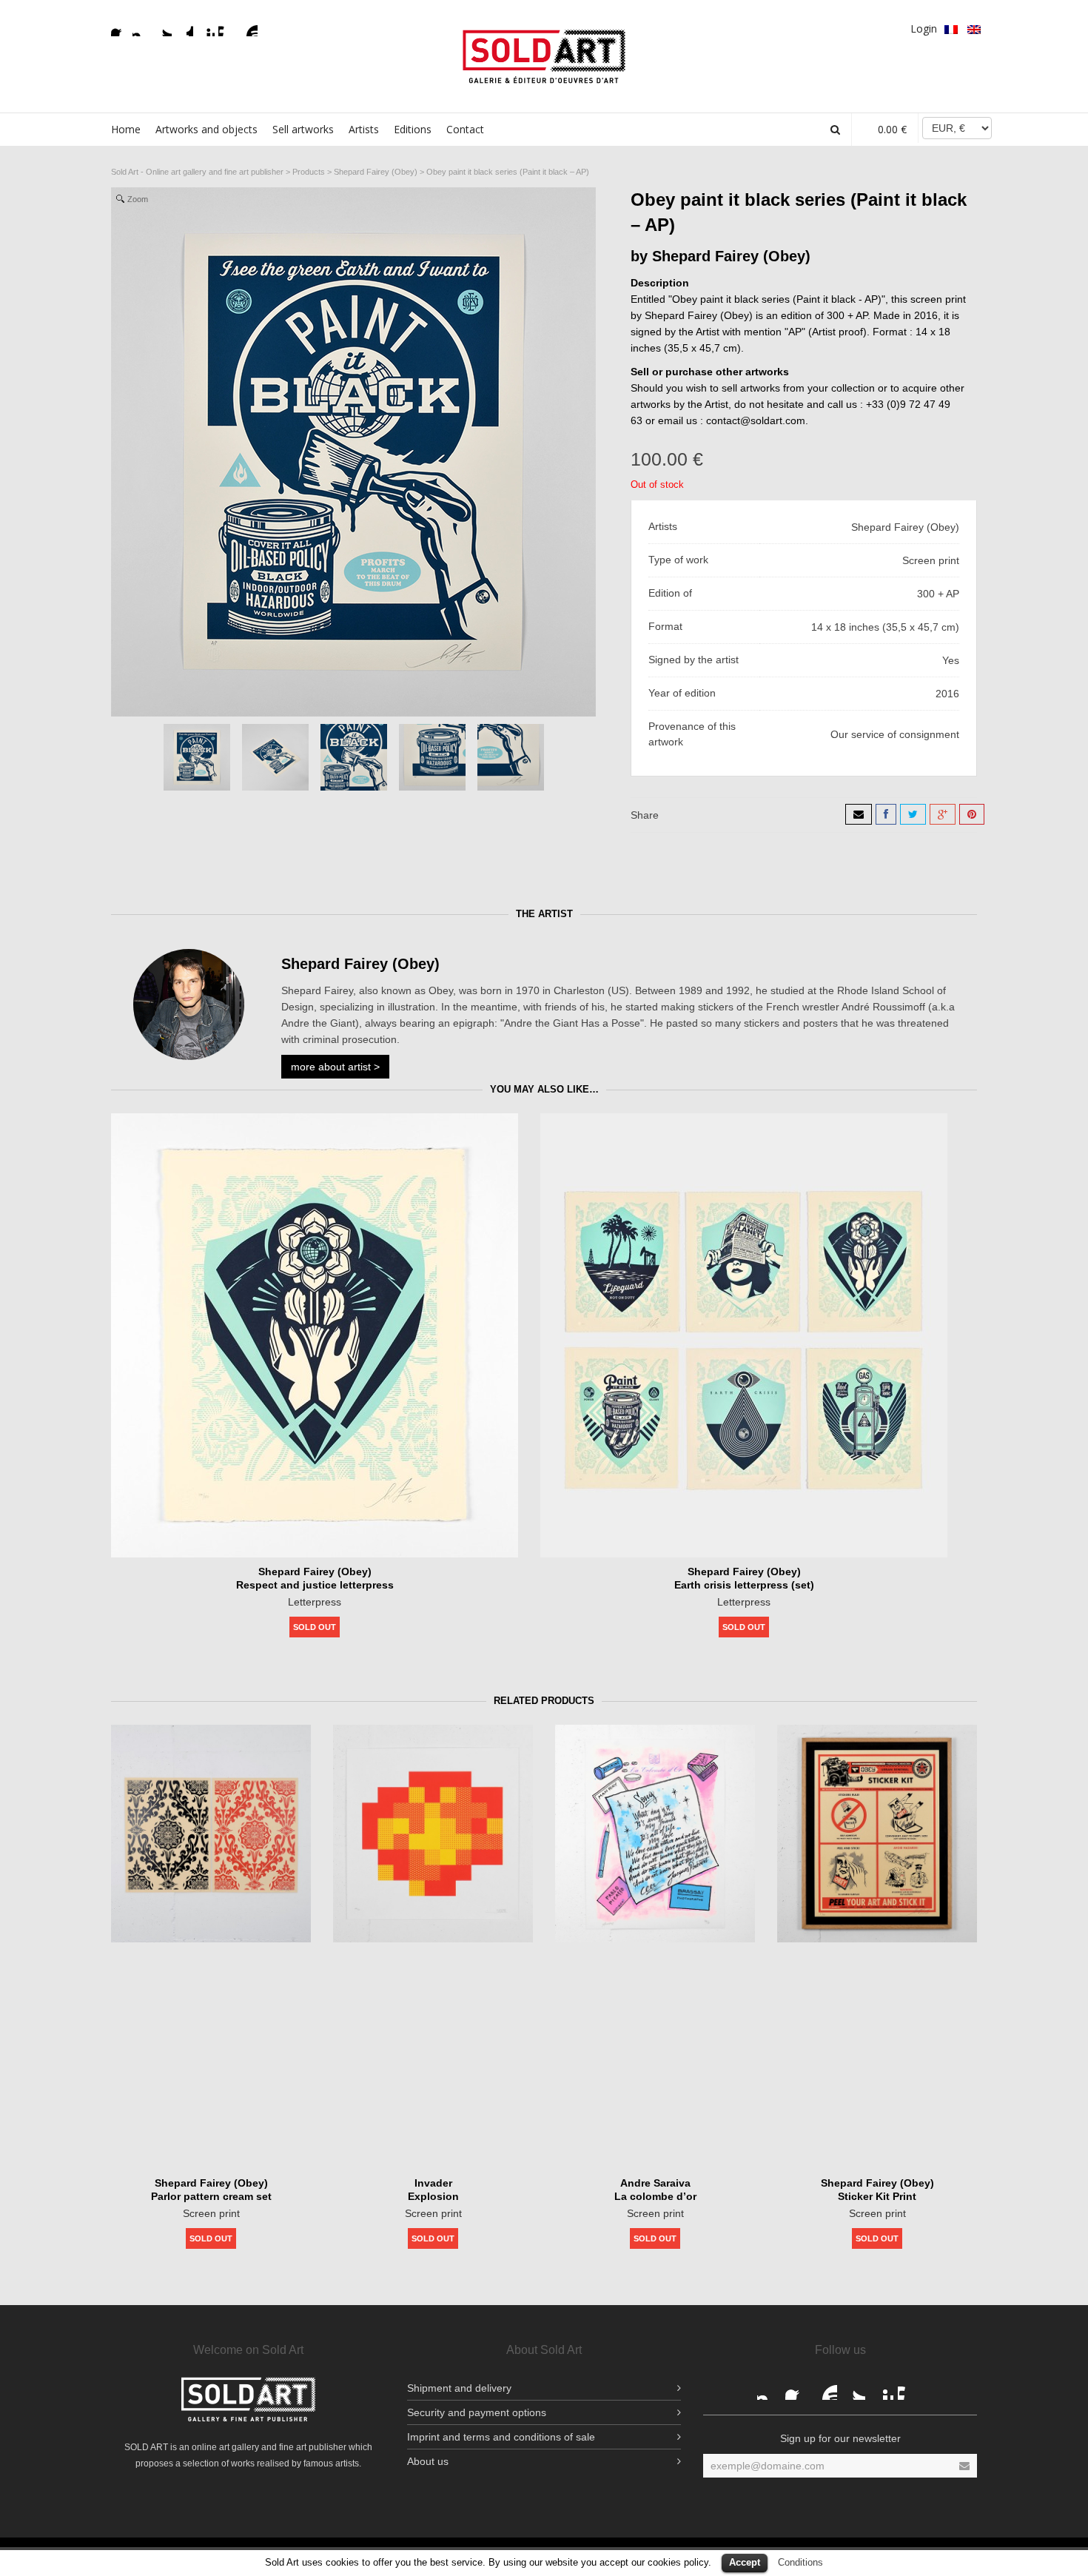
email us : (682, 420)
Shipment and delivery (459, 2388)
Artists (364, 129)
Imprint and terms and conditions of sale (501, 2437)
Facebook (120, 27)
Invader (433, 2183)
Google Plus (184, 27)
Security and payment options (477, 2412)
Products (309, 172)
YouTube (249, 27)
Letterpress (315, 1602)
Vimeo (227, 27)
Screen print (211, 2213)
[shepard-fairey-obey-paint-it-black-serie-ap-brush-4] (511, 757)
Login (924, 28)
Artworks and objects (206, 129)
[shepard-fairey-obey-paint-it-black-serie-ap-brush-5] (275, 757)
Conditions (800, 2562)
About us (428, 2461)
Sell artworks (303, 129)
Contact (465, 129)
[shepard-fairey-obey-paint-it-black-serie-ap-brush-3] (432, 757)
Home (126, 129)
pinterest (206, 27)
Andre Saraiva (655, 2183)
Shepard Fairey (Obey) (376, 172)
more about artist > (335, 1067)
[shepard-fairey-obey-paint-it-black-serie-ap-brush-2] (354, 757)
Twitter (163, 27)
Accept (745, 2562)
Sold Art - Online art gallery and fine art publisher (197, 172)
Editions (413, 129)
